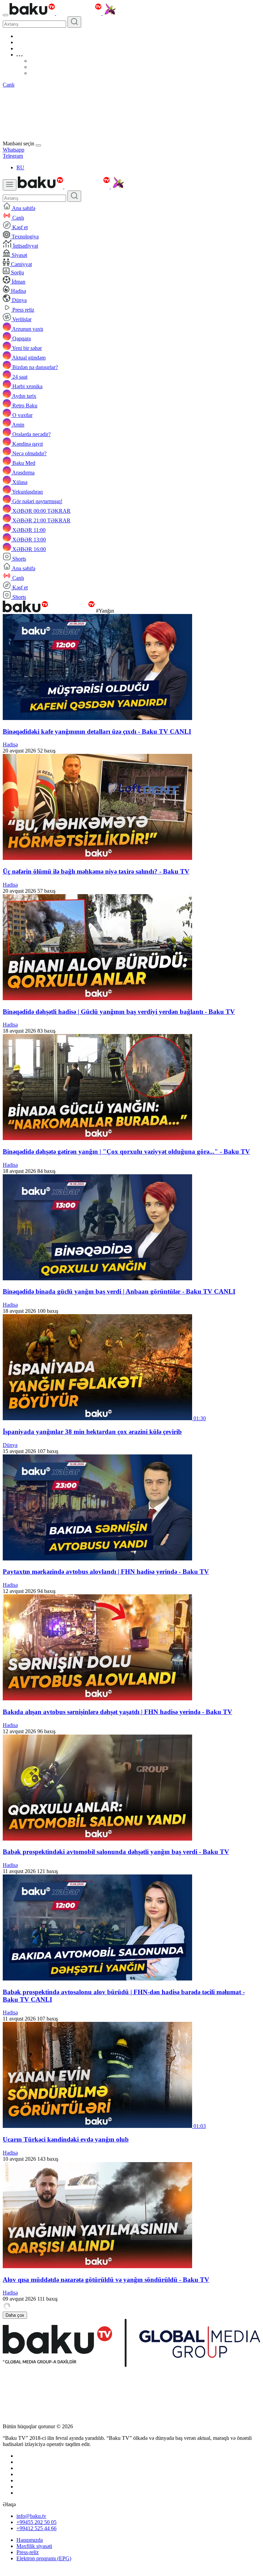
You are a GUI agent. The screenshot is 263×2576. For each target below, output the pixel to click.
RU (20, 167)
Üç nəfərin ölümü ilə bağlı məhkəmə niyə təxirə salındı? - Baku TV (96, 871)
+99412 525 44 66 (36, 2528)
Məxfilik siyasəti (34, 2546)
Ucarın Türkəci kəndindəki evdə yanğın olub (66, 2139)
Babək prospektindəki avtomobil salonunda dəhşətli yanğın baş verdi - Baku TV (116, 1852)
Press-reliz (28, 2552)
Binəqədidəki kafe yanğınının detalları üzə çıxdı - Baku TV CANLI (97, 731)
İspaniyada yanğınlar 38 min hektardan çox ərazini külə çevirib (92, 1432)
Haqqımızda (30, 2540)
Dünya (10, 1445)
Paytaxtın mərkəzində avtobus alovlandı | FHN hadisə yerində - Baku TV (106, 1572)
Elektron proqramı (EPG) (44, 2558)
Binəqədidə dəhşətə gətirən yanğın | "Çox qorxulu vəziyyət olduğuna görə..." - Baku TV (126, 1152)
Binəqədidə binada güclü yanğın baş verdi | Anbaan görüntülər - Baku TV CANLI (119, 1291)
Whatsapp (14, 150)
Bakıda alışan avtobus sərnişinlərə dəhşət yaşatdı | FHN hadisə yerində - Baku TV (117, 1712)
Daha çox (15, 2315)
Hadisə (10, 744)
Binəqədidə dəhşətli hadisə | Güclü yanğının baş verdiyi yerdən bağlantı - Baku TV (119, 1012)
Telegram (13, 156)
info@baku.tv (31, 2516)
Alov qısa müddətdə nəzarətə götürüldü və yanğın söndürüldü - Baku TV (106, 2280)
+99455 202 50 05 (36, 2522)
